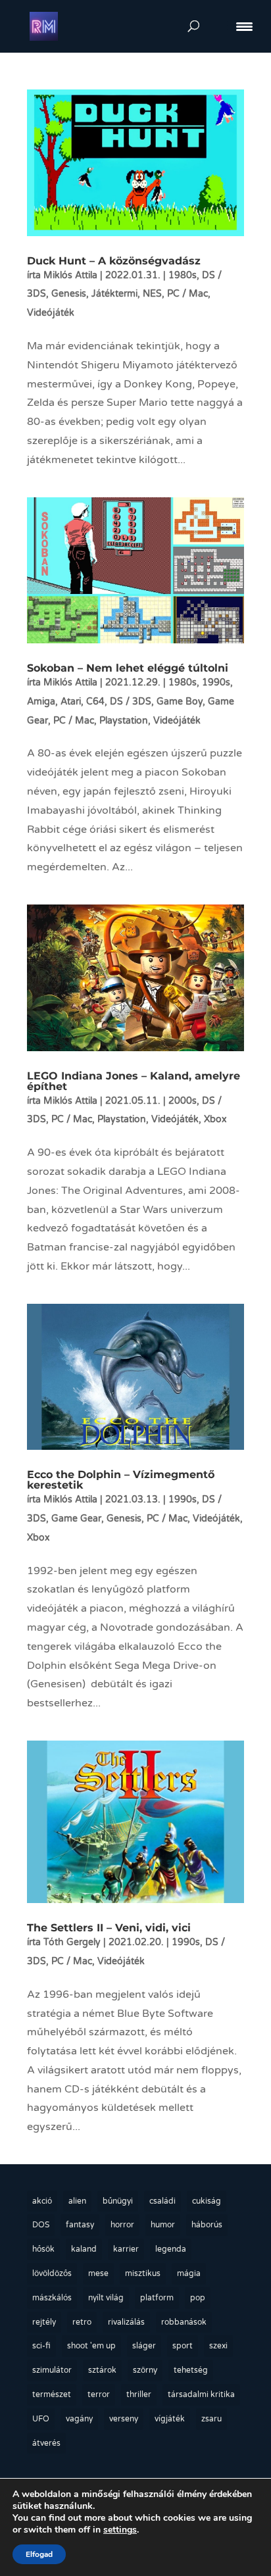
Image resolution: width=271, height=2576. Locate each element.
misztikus (143, 2273)
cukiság (207, 2201)
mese (98, 2273)
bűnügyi (118, 2201)
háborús (207, 2225)
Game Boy (180, 702)
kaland (84, 2249)
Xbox (215, 1119)
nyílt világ (106, 2298)
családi (162, 2201)
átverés (46, 2443)
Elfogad (39, 2554)
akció (42, 2201)
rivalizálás (126, 2322)
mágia (189, 2273)
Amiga (41, 702)
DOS (41, 2225)
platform (157, 2298)
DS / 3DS (131, 702)
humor (163, 2225)
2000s (183, 1101)
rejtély (44, 2322)
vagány (79, 2419)
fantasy (80, 2225)
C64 (95, 702)
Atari (71, 702)
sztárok (102, 2370)
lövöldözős (52, 2273)
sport (183, 2346)
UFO (41, 2419)
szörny (145, 2370)
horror (122, 2225)
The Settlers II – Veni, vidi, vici (109, 1928)
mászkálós (52, 2298)
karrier (126, 2249)
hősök (43, 2249)
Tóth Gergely (72, 1942)
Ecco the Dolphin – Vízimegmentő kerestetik (121, 1480)
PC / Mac (187, 294)
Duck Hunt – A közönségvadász (114, 261)
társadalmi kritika (201, 2394)
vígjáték (170, 2419)
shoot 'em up (91, 2346)
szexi (218, 2346)
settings (120, 2530)
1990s (216, 682)
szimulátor (52, 2370)
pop (198, 2298)
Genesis (69, 294)
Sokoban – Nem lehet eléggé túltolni (128, 668)
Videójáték (51, 313)
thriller (139, 2394)
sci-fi (41, 2346)
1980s (183, 275)
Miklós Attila (70, 275)
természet (52, 2394)
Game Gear (76, 1519)
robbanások (184, 2322)
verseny (124, 2419)
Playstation (124, 721)
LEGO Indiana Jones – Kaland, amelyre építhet (134, 1081)
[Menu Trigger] (244, 26)
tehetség (191, 2370)
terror (99, 2394)
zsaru (211, 2419)
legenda (171, 2249)
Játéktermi (114, 294)
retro (82, 2322)
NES (152, 294)
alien (77, 2201)
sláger (144, 2346)
